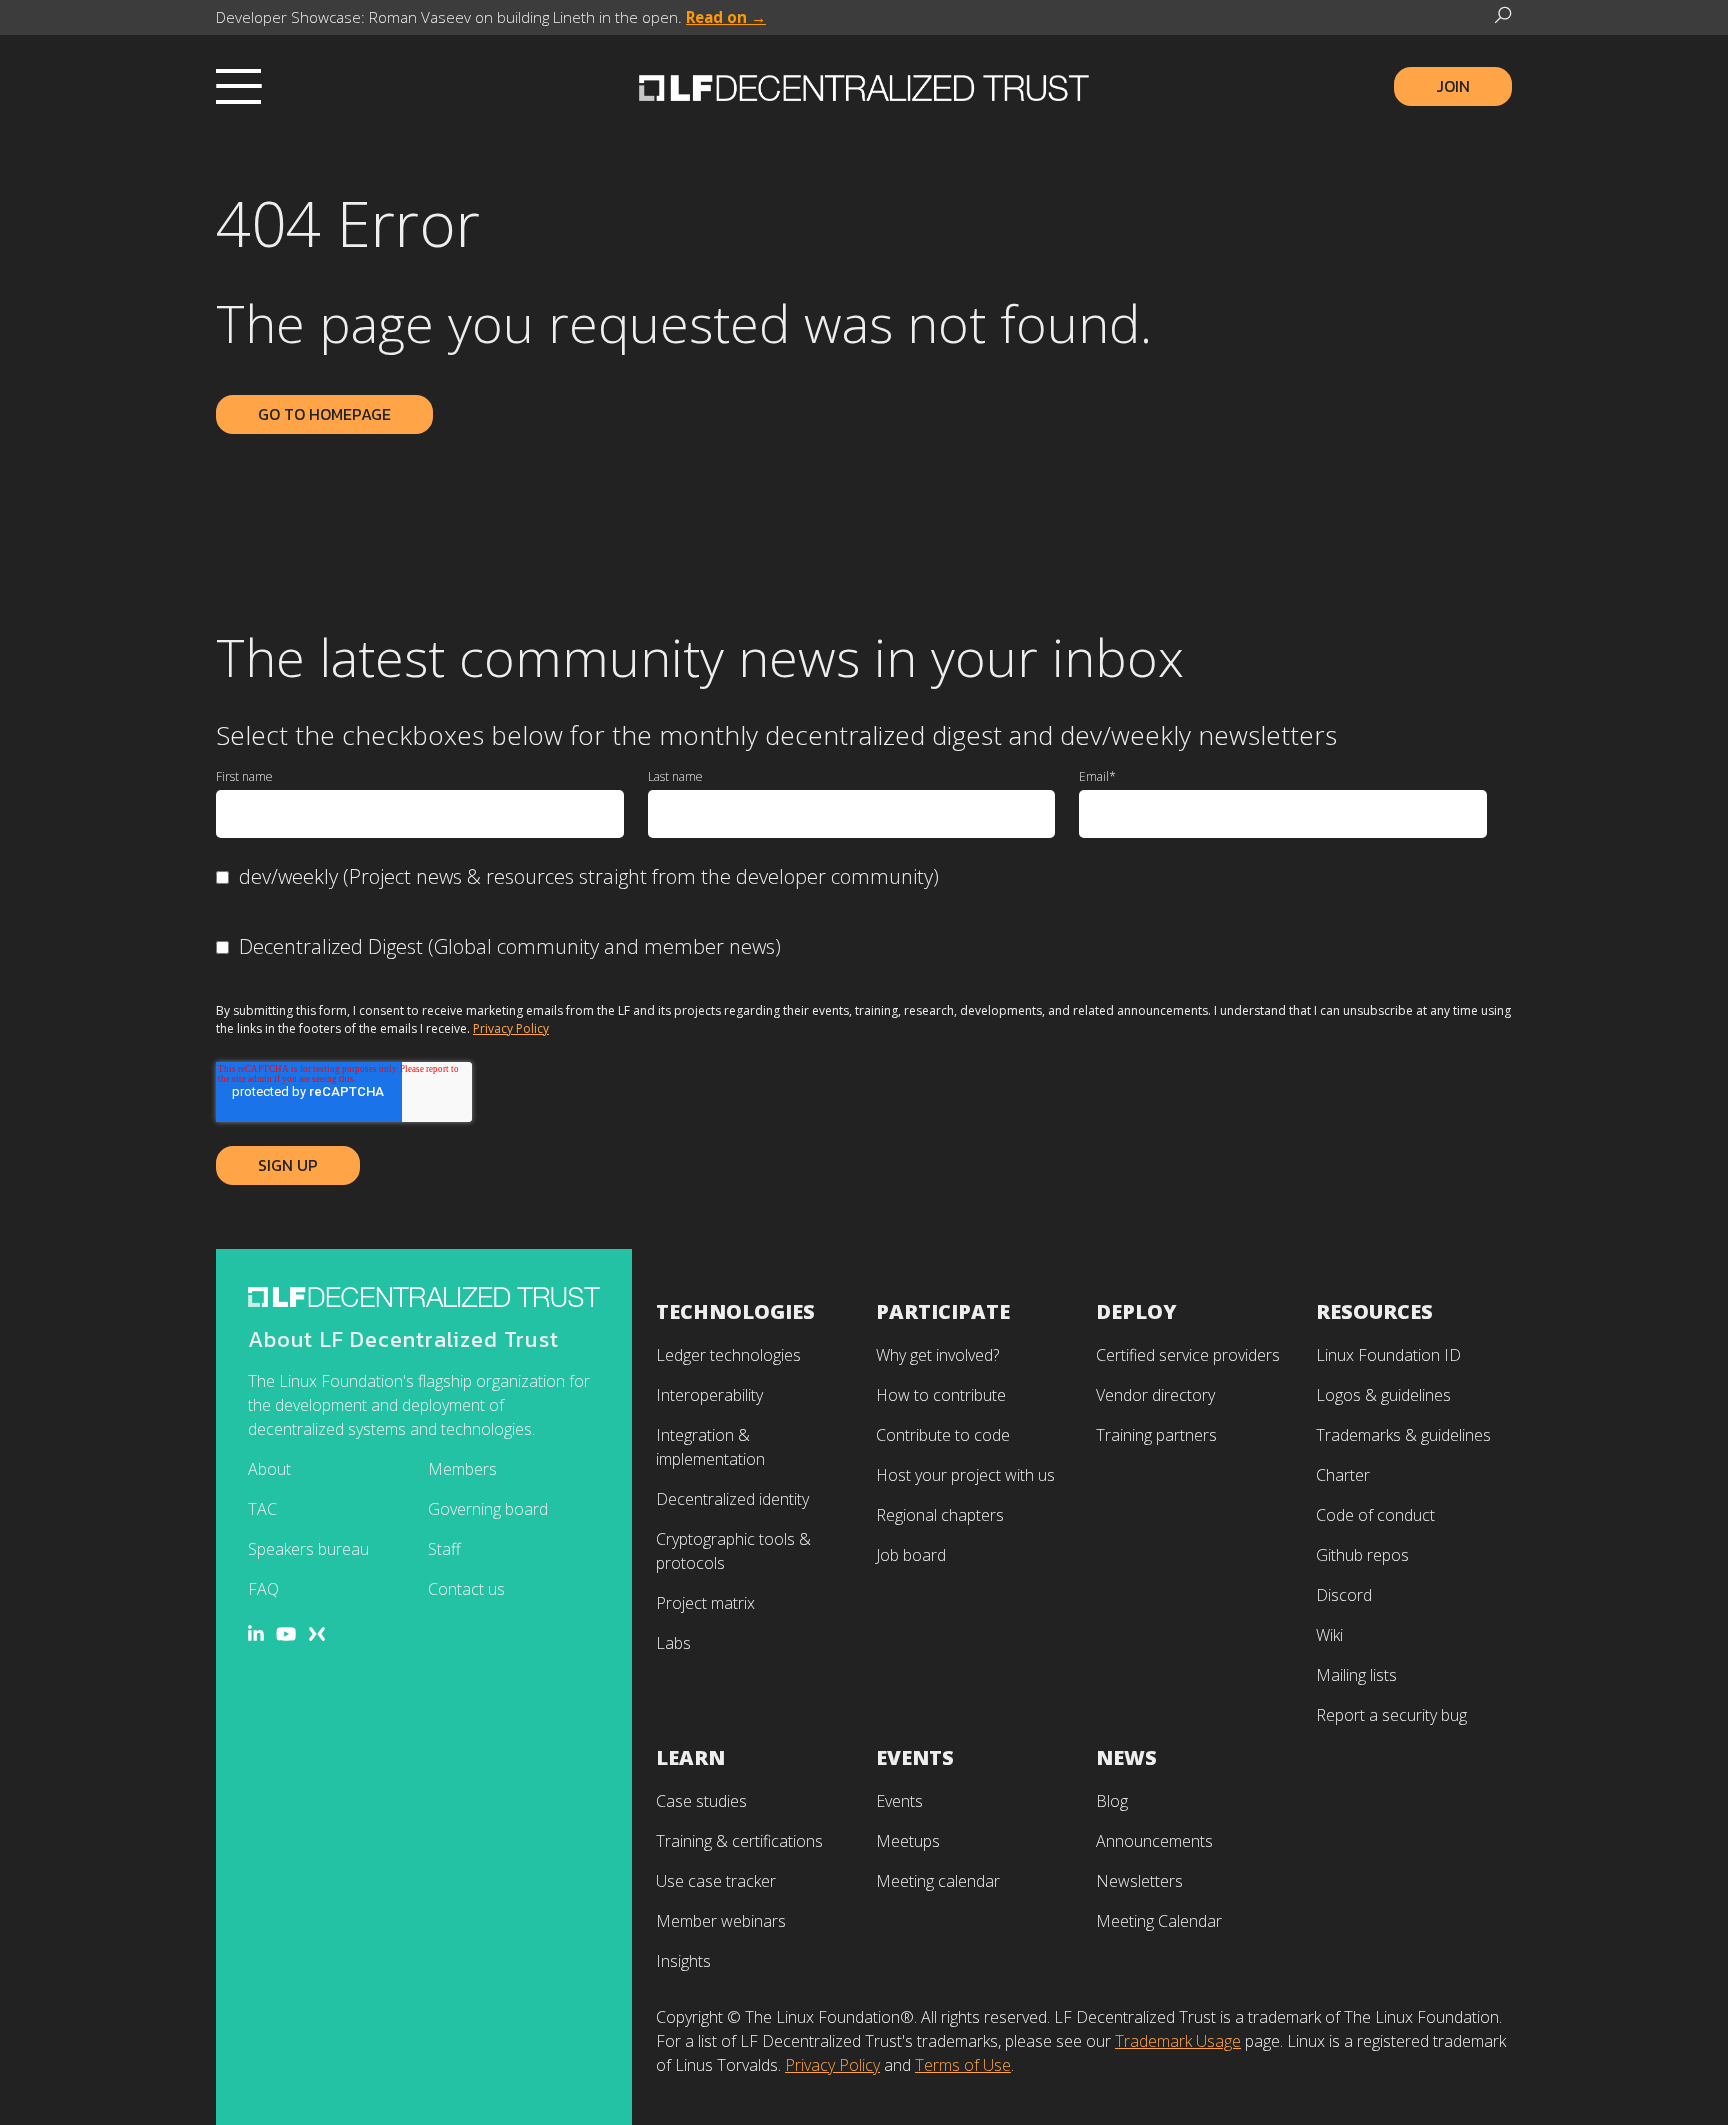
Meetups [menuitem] (908, 1841)
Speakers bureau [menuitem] (308, 1549)
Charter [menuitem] (1343, 1475)
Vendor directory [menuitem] (1155, 1395)
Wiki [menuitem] (1329, 1635)
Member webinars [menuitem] (721, 1921)
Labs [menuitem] (673, 1643)
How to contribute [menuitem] (941, 1395)
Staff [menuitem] (444, 1549)
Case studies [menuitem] (701, 1801)
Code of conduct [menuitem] (1375, 1515)
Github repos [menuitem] (1362, 1555)
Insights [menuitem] (683, 1961)
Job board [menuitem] (911, 1555)
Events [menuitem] (899, 1801)
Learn (690, 1757)
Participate (943, 1311)
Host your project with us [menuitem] (965, 1475)
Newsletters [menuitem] (1139, 1881)
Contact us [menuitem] (466, 1589)
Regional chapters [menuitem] (940, 1515)
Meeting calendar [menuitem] (938, 1881)
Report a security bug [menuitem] (1391, 1715)
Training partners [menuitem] (1156, 1435)
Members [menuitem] (462, 1469)
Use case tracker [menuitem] (716, 1881)
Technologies (735, 1311)
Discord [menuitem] (1344, 1595)
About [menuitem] (269, 1469)
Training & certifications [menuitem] (739, 1841)
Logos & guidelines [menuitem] (1383, 1395)
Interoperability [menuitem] (709, 1395)
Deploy (1136, 1311)
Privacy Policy (511, 1028)
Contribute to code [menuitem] (943, 1435)
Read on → (726, 17)
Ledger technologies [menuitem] (728, 1355)
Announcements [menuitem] (1154, 1841)
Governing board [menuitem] (488, 1509)
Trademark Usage (1178, 2041)
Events (915, 1757)
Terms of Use (963, 2065)
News (1126, 1757)
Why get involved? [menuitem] (937, 1355)
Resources (1374, 1311)
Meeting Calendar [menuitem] (1159, 1921)
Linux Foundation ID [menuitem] (1388, 1355)
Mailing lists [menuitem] (1356, 1675)
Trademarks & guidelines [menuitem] (1403, 1435)
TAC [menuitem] (262, 1509)
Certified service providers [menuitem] (1188, 1355)
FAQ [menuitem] (263, 1589)
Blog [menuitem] (1112, 1801)
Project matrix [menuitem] (705, 1603)
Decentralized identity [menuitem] (732, 1499)
